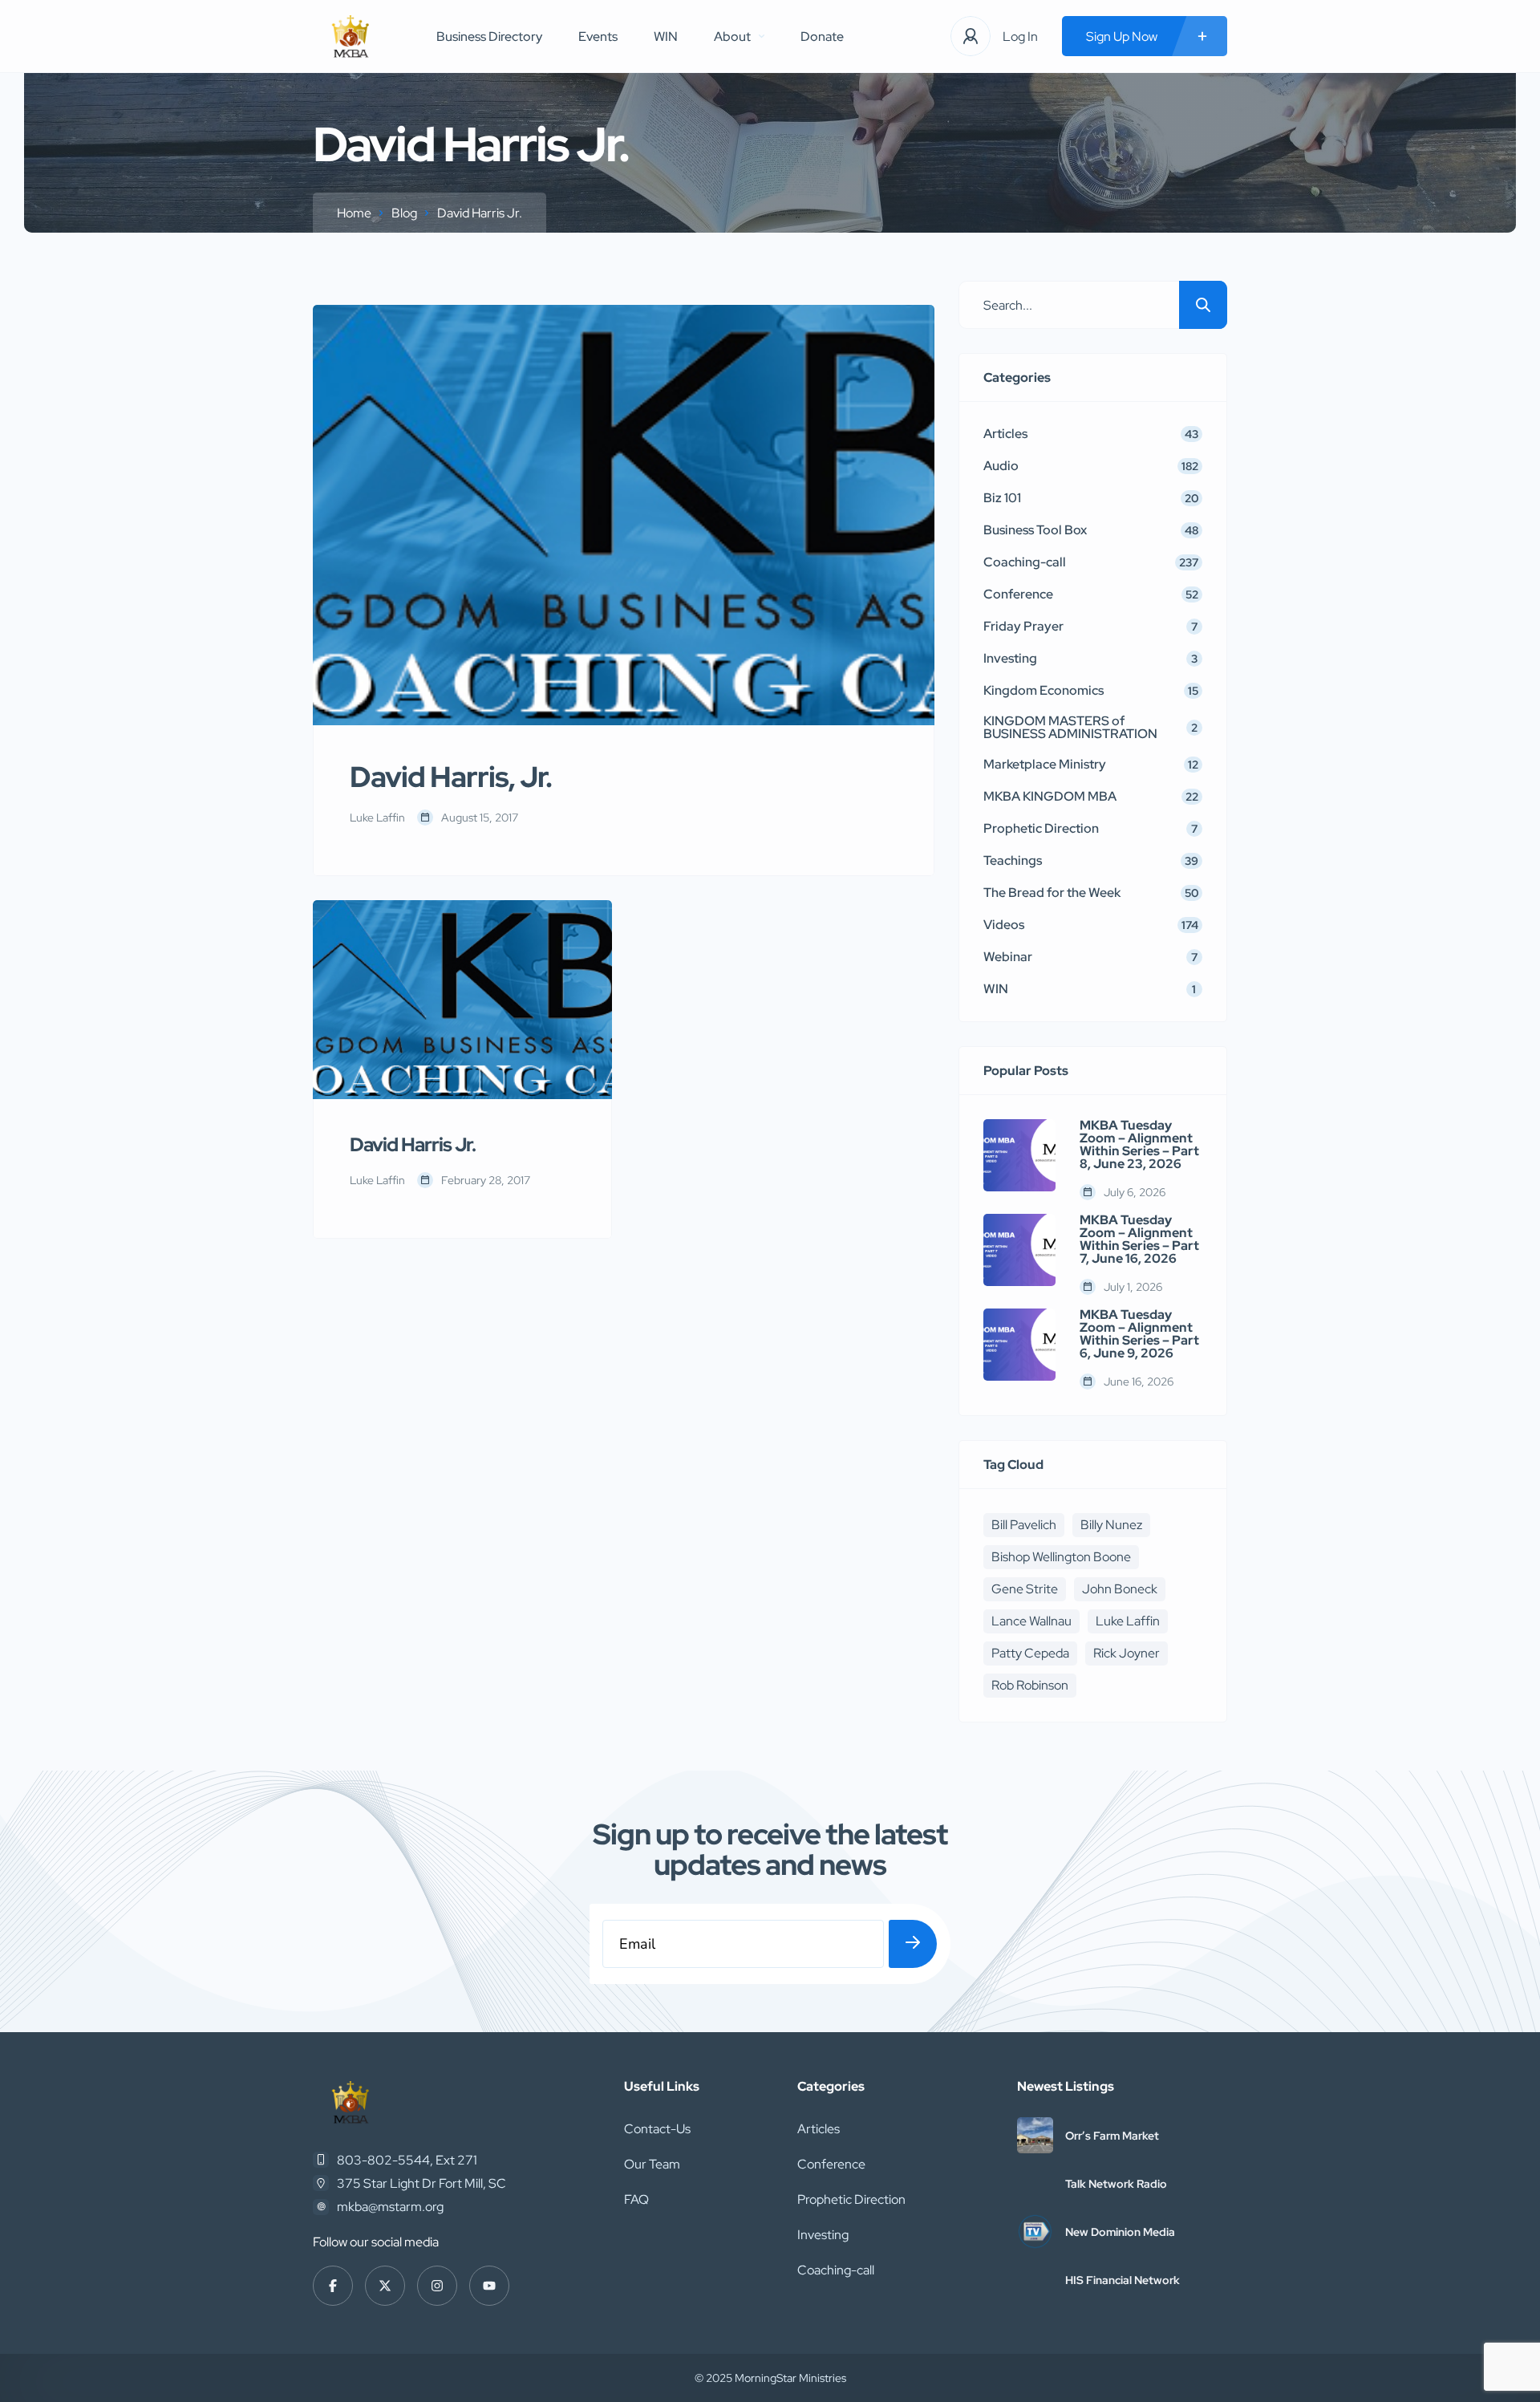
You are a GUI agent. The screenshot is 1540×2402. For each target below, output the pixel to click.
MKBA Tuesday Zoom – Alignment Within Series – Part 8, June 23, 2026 (1139, 1145)
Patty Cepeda (1030, 1653)
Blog (404, 213)
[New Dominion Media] (1035, 2232)
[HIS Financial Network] (1035, 2280)
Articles (819, 2129)
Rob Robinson (1030, 1685)
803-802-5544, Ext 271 (407, 2160)
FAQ (636, 2199)
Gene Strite (1025, 1589)
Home (354, 213)
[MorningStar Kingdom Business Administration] (351, 37)
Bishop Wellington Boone (1061, 1557)
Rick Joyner (1127, 1653)
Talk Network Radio (1116, 2184)
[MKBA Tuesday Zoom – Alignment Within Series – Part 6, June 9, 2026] (1019, 1345)
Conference (831, 2164)
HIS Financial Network (1123, 2280)
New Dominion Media (1120, 2232)
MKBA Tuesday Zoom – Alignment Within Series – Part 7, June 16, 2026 (1139, 1240)
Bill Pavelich (1024, 1525)
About (732, 37)
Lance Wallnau (1031, 1621)
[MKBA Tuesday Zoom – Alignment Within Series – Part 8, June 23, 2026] (1019, 1155)
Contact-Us (657, 2129)
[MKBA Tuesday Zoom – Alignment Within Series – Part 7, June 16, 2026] (1019, 1250)
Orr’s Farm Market (1112, 2136)
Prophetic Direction (851, 2199)
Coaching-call (836, 2270)
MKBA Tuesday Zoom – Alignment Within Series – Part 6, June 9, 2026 (1139, 1334)
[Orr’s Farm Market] (1035, 2135)
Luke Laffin (1128, 1621)
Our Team (652, 2164)
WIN (666, 37)
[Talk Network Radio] (1035, 2183)
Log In (1020, 37)
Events (598, 37)
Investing (823, 2235)
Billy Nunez (1111, 1525)
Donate (822, 37)
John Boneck (1120, 1589)
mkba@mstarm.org (390, 2207)
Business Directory (489, 37)
